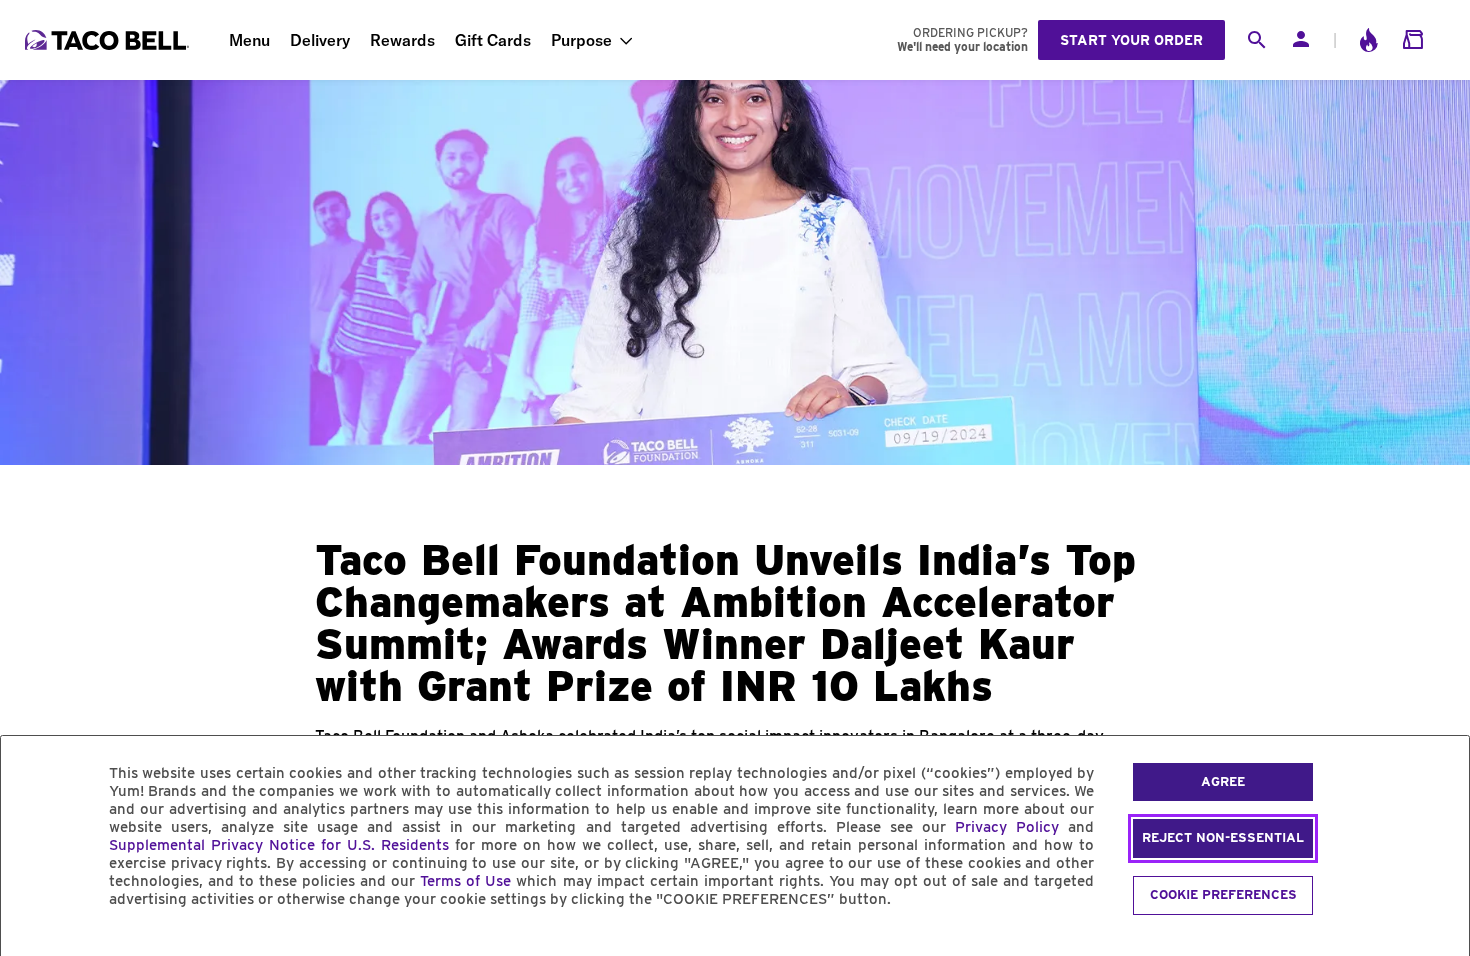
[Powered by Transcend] (33, 944)
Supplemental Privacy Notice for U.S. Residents (279, 845)
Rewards (402, 40)
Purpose (581, 40)
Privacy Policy (1007, 827)
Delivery (320, 40)
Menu (249, 40)
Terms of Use (465, 881)
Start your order (1131, 40)
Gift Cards (493, 40)
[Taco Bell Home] (109, 40)
